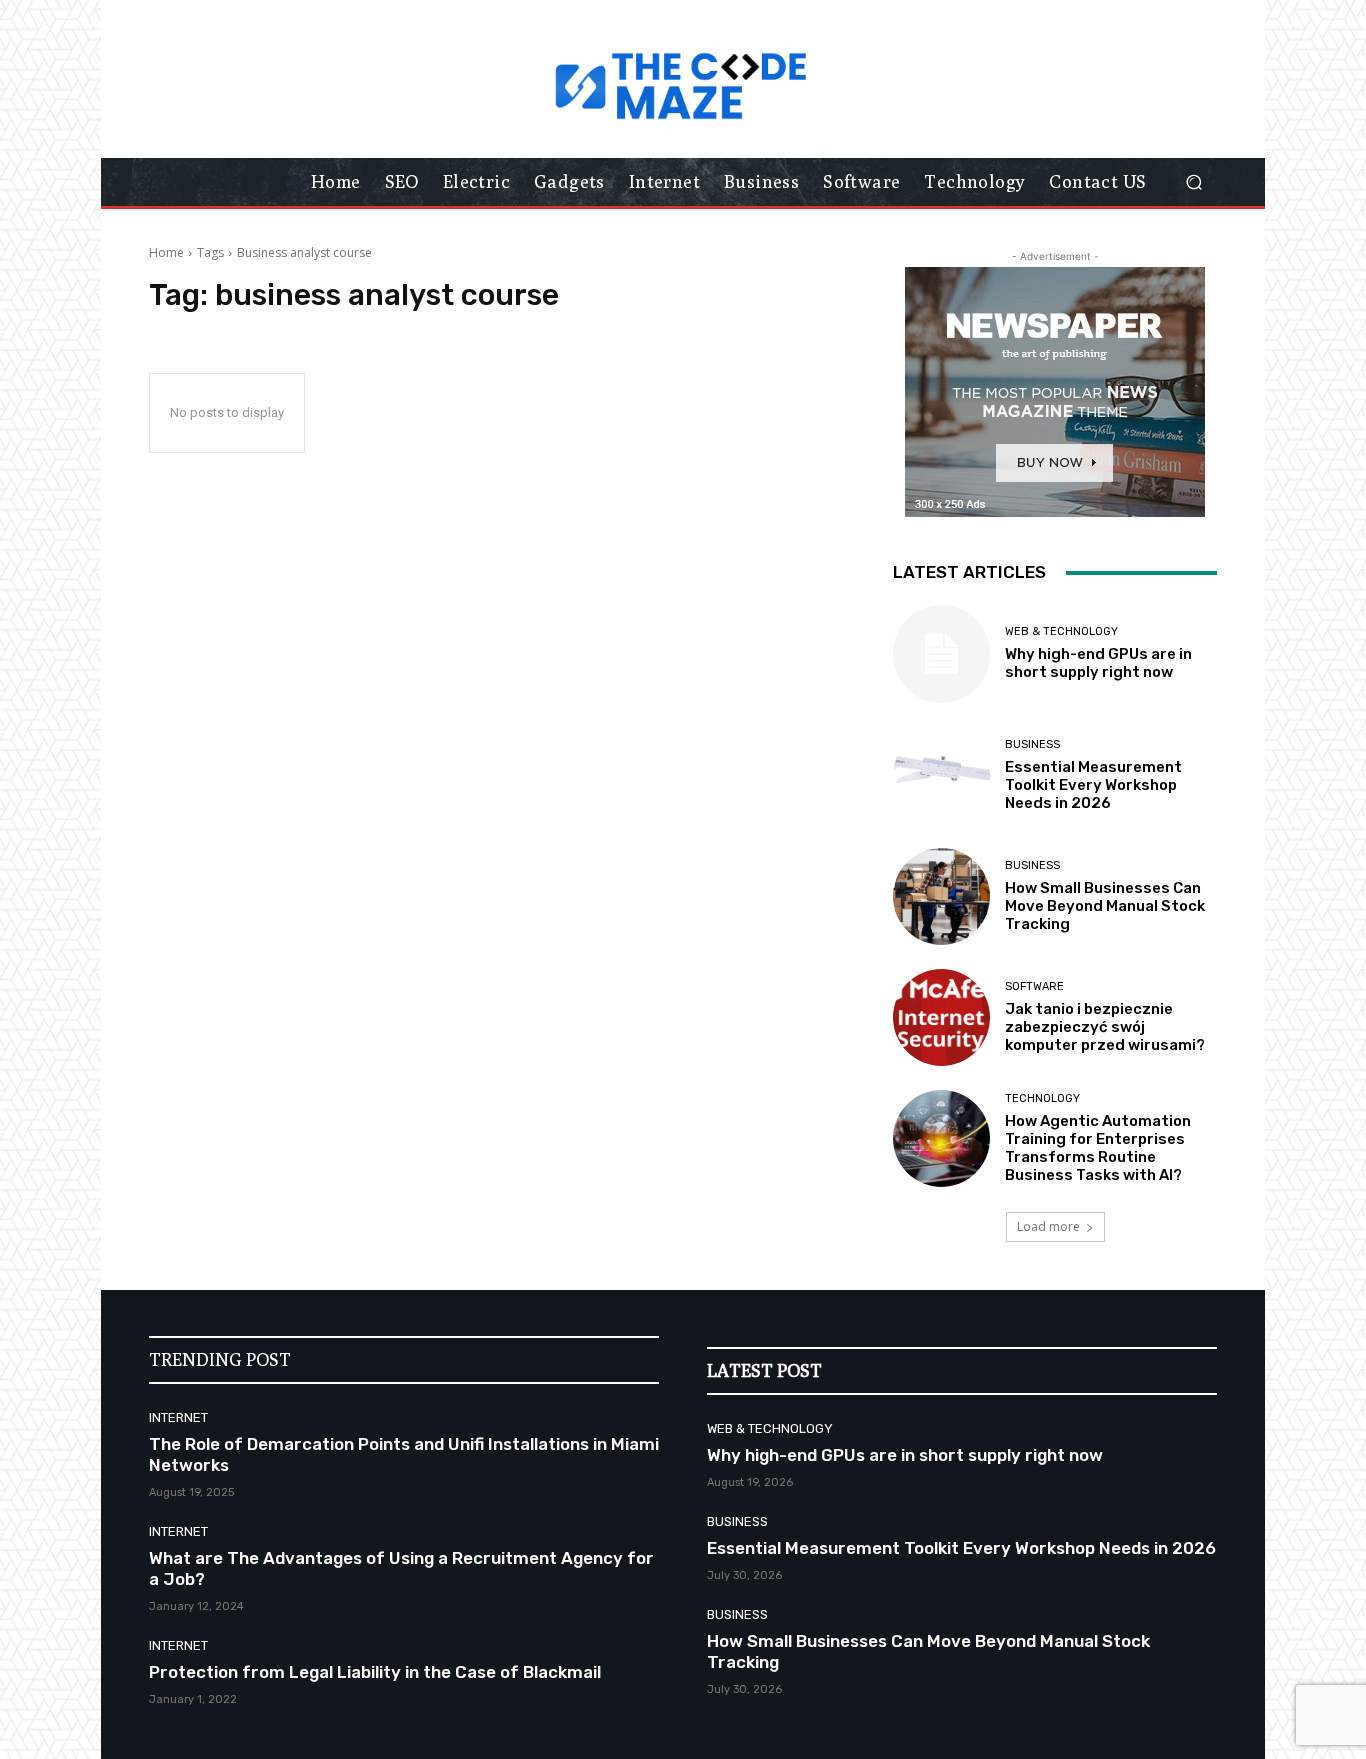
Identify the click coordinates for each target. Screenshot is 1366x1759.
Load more (1048, 1226)
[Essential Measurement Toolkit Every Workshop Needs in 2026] (941, 775)
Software (1034, 986)
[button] (1193, 182)
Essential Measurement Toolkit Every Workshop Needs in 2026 (1093, 785)
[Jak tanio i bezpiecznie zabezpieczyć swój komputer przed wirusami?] (941, 1017)
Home (166, 252)
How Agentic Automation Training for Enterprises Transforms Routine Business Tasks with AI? (1098, 1148)
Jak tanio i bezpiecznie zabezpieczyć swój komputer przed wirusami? (1105, 1027)
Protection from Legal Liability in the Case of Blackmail (375, 1672)
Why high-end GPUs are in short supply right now (1098, 663)
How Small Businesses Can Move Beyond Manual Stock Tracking (1105, 906)
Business (1032, 744)
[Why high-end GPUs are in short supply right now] (941, 653)
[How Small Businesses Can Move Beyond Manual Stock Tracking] (941, 896)
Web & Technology (1061, 631)
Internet (178, 1417)
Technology (1042, 1098)
